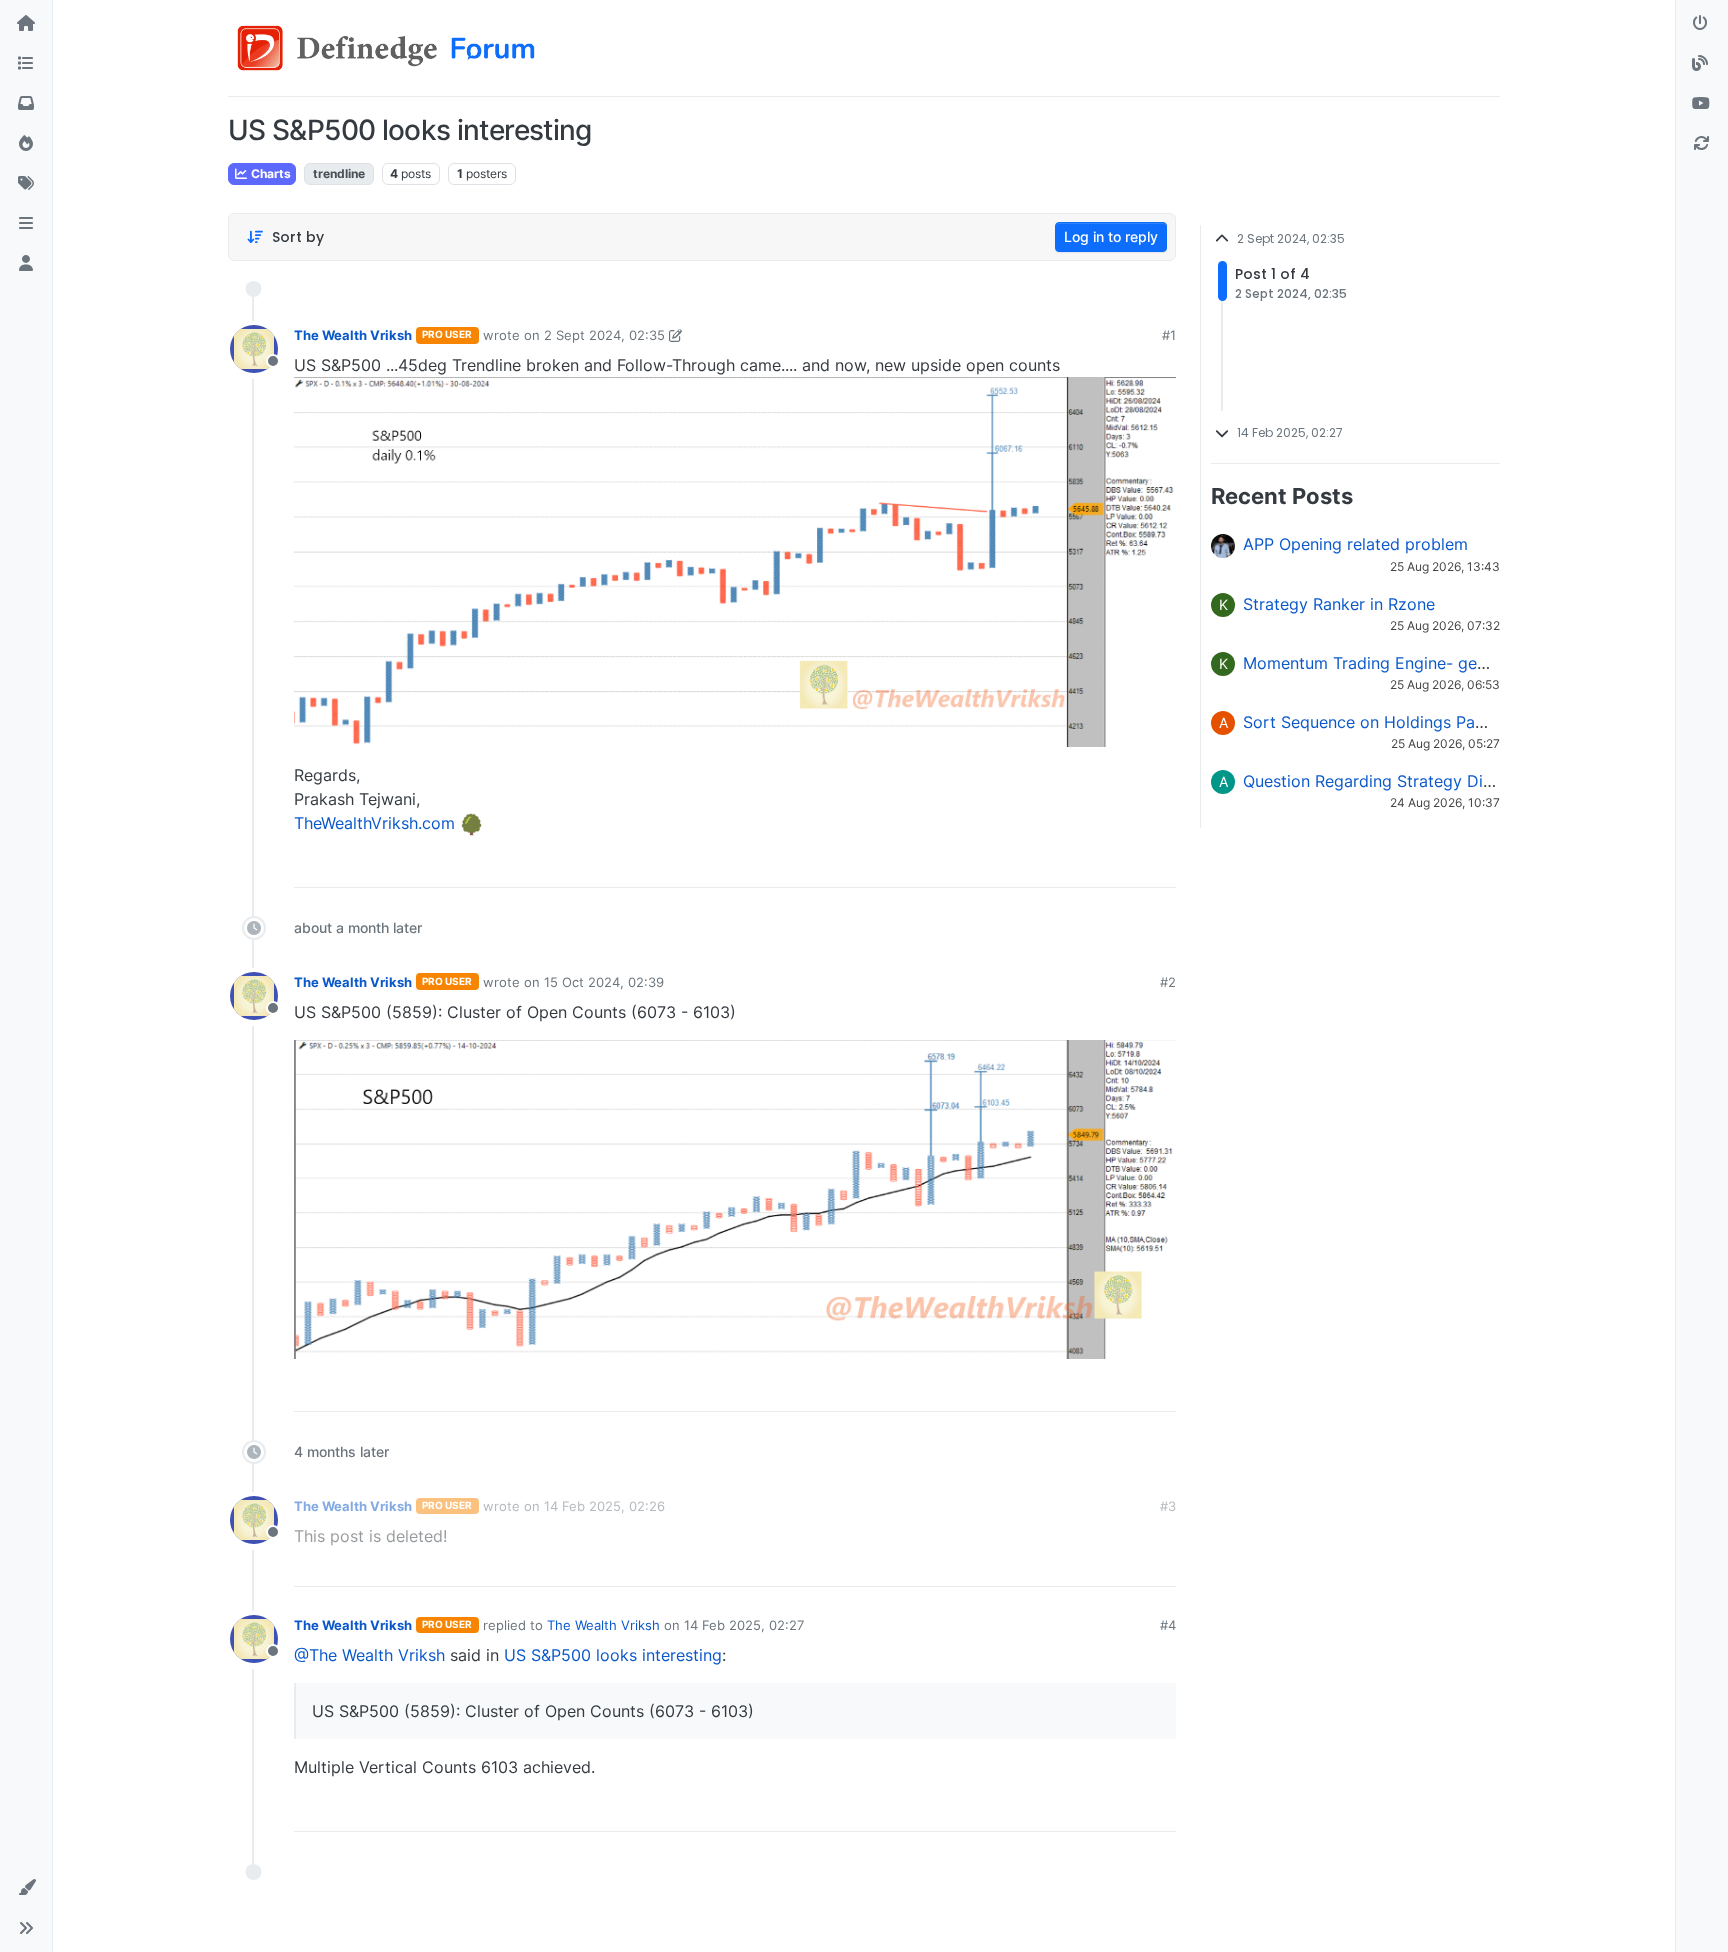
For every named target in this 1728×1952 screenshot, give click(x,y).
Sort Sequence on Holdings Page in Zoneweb (1415, 722)
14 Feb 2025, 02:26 (604, 1506)
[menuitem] (1017, 865)
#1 (1169, 335)
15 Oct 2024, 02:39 (604, 982)
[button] (26, 224)
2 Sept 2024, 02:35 (604, 335)
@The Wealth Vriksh (369, 1655)
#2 (1168, 982)
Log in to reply (1111, 236)
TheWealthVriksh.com (374, 823)
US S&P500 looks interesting (613, 1655)
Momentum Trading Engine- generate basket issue (1433, 663)
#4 (1168, 1625)
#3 (1168, 1506)
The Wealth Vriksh (353, 335)
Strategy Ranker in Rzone (1339, 604)
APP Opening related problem (1355, 544)
